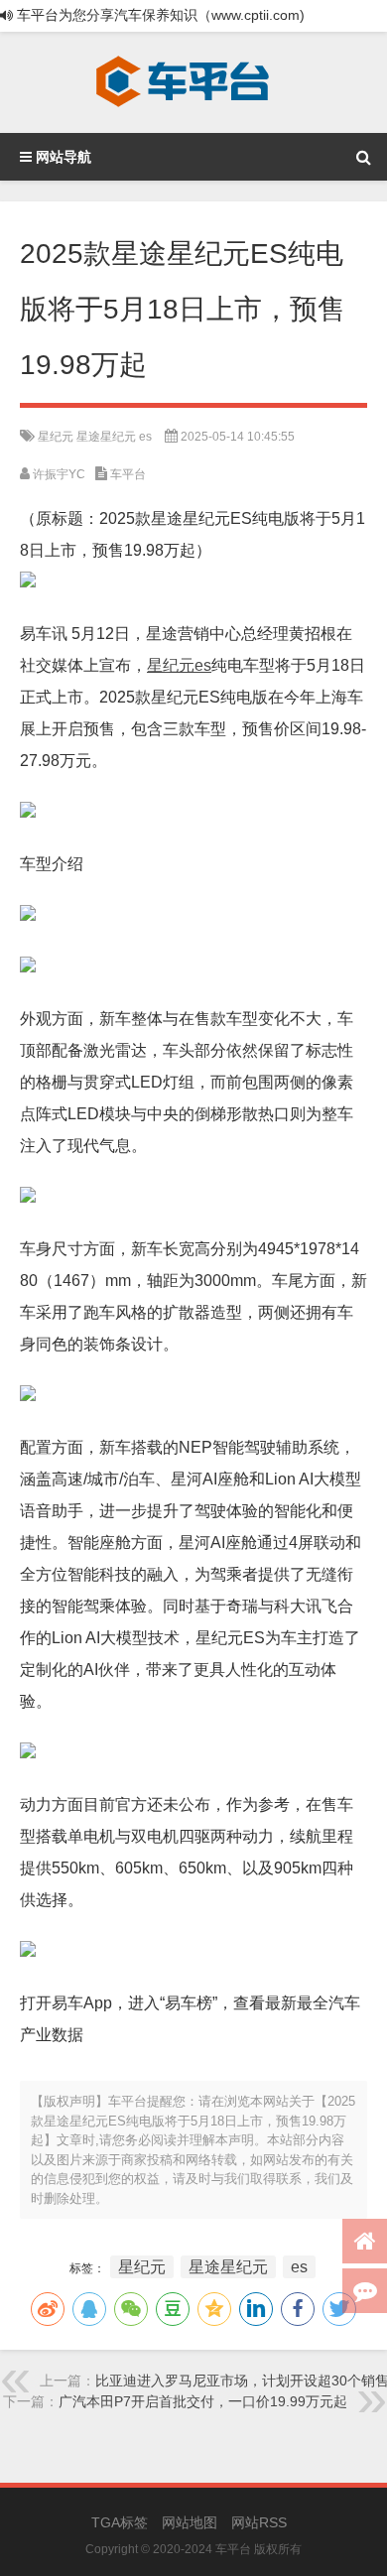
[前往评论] (365, 2291)
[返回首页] (365, 2241)
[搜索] (363, 157)
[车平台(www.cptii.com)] (183, 82)
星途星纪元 (106, 437)
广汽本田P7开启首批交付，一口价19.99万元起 (203, 2401)
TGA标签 (120, 2522)
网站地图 (190, 2522)
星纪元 (56, 437)
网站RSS (259, 2522)
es (145, 437)
